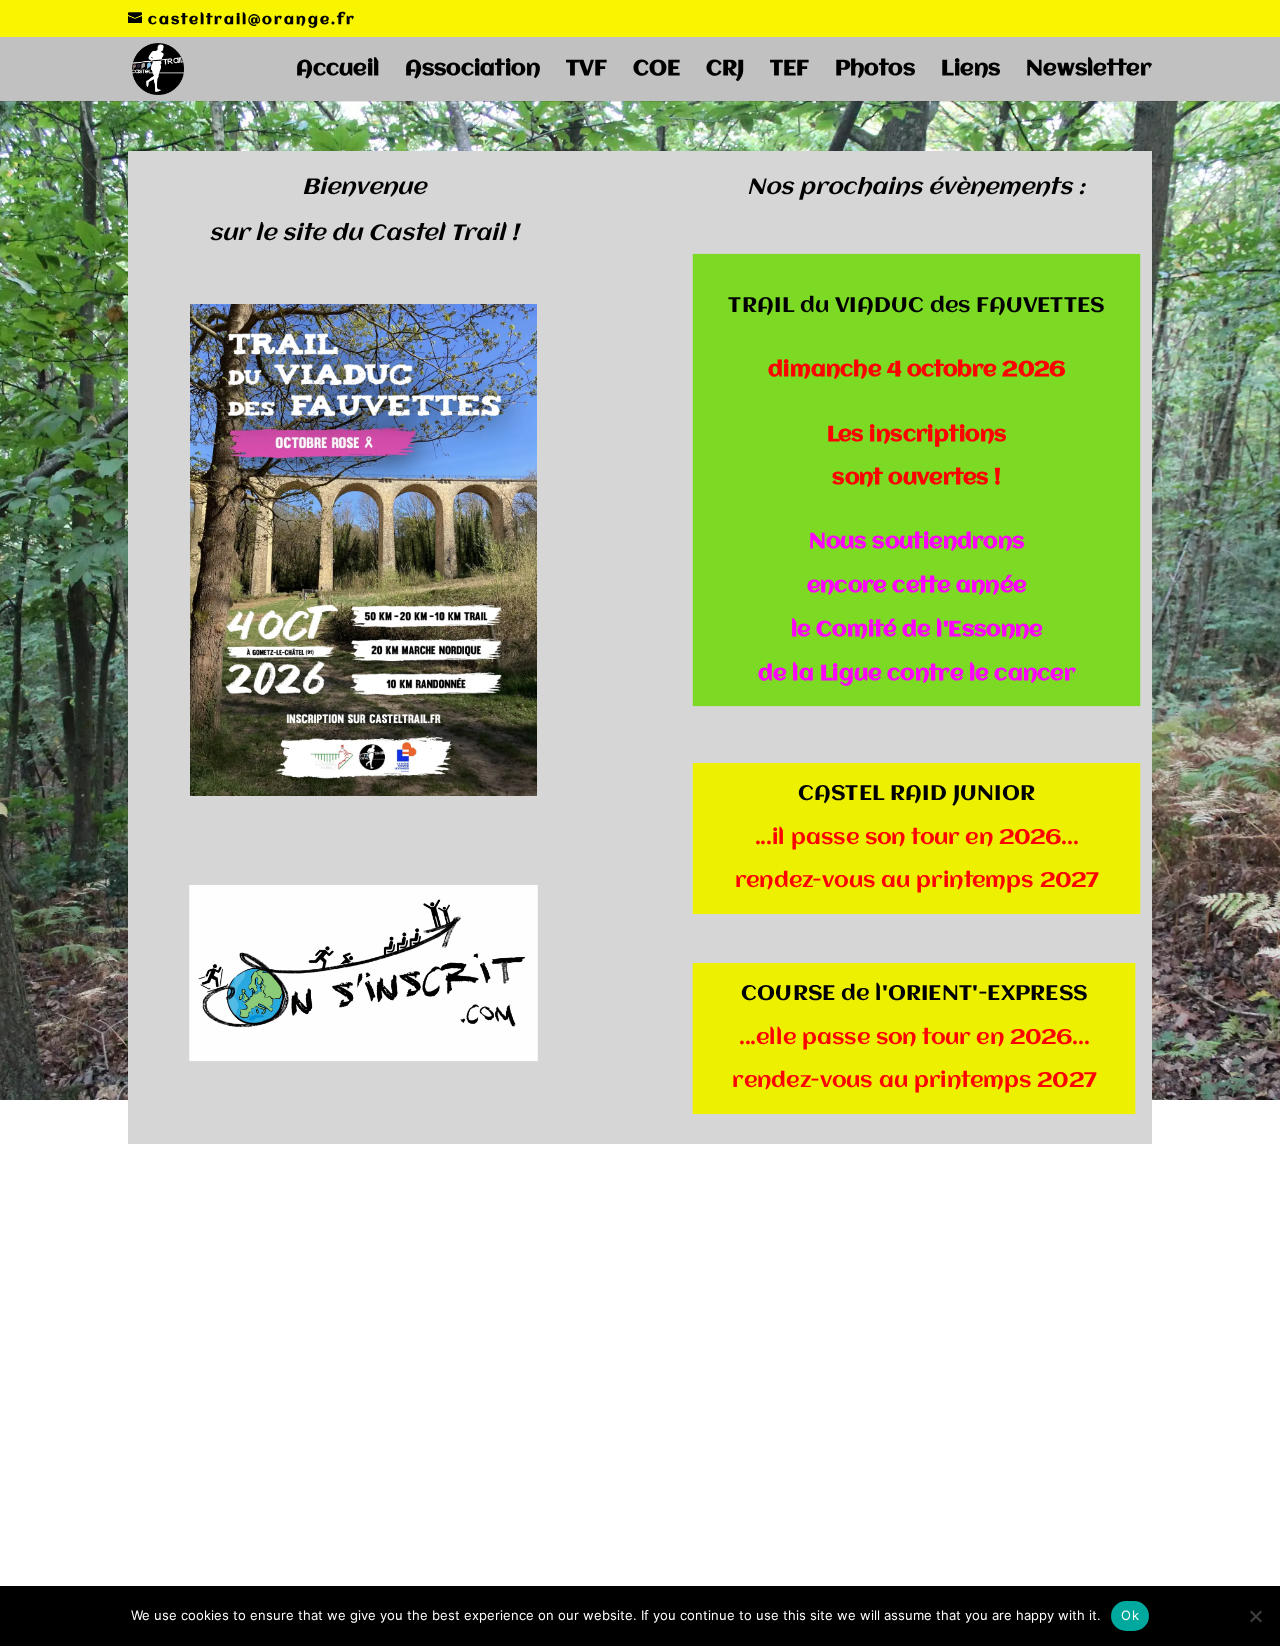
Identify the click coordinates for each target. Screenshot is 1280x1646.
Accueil (337, 71)
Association (472, 71)
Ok (1130, 1615)
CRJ (725, 71)
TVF (586, 71)
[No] (1255, 1616)
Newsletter (1089, 71)
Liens (970, 71)
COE (656, 71)
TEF (789, 71)
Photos (875, 71)
